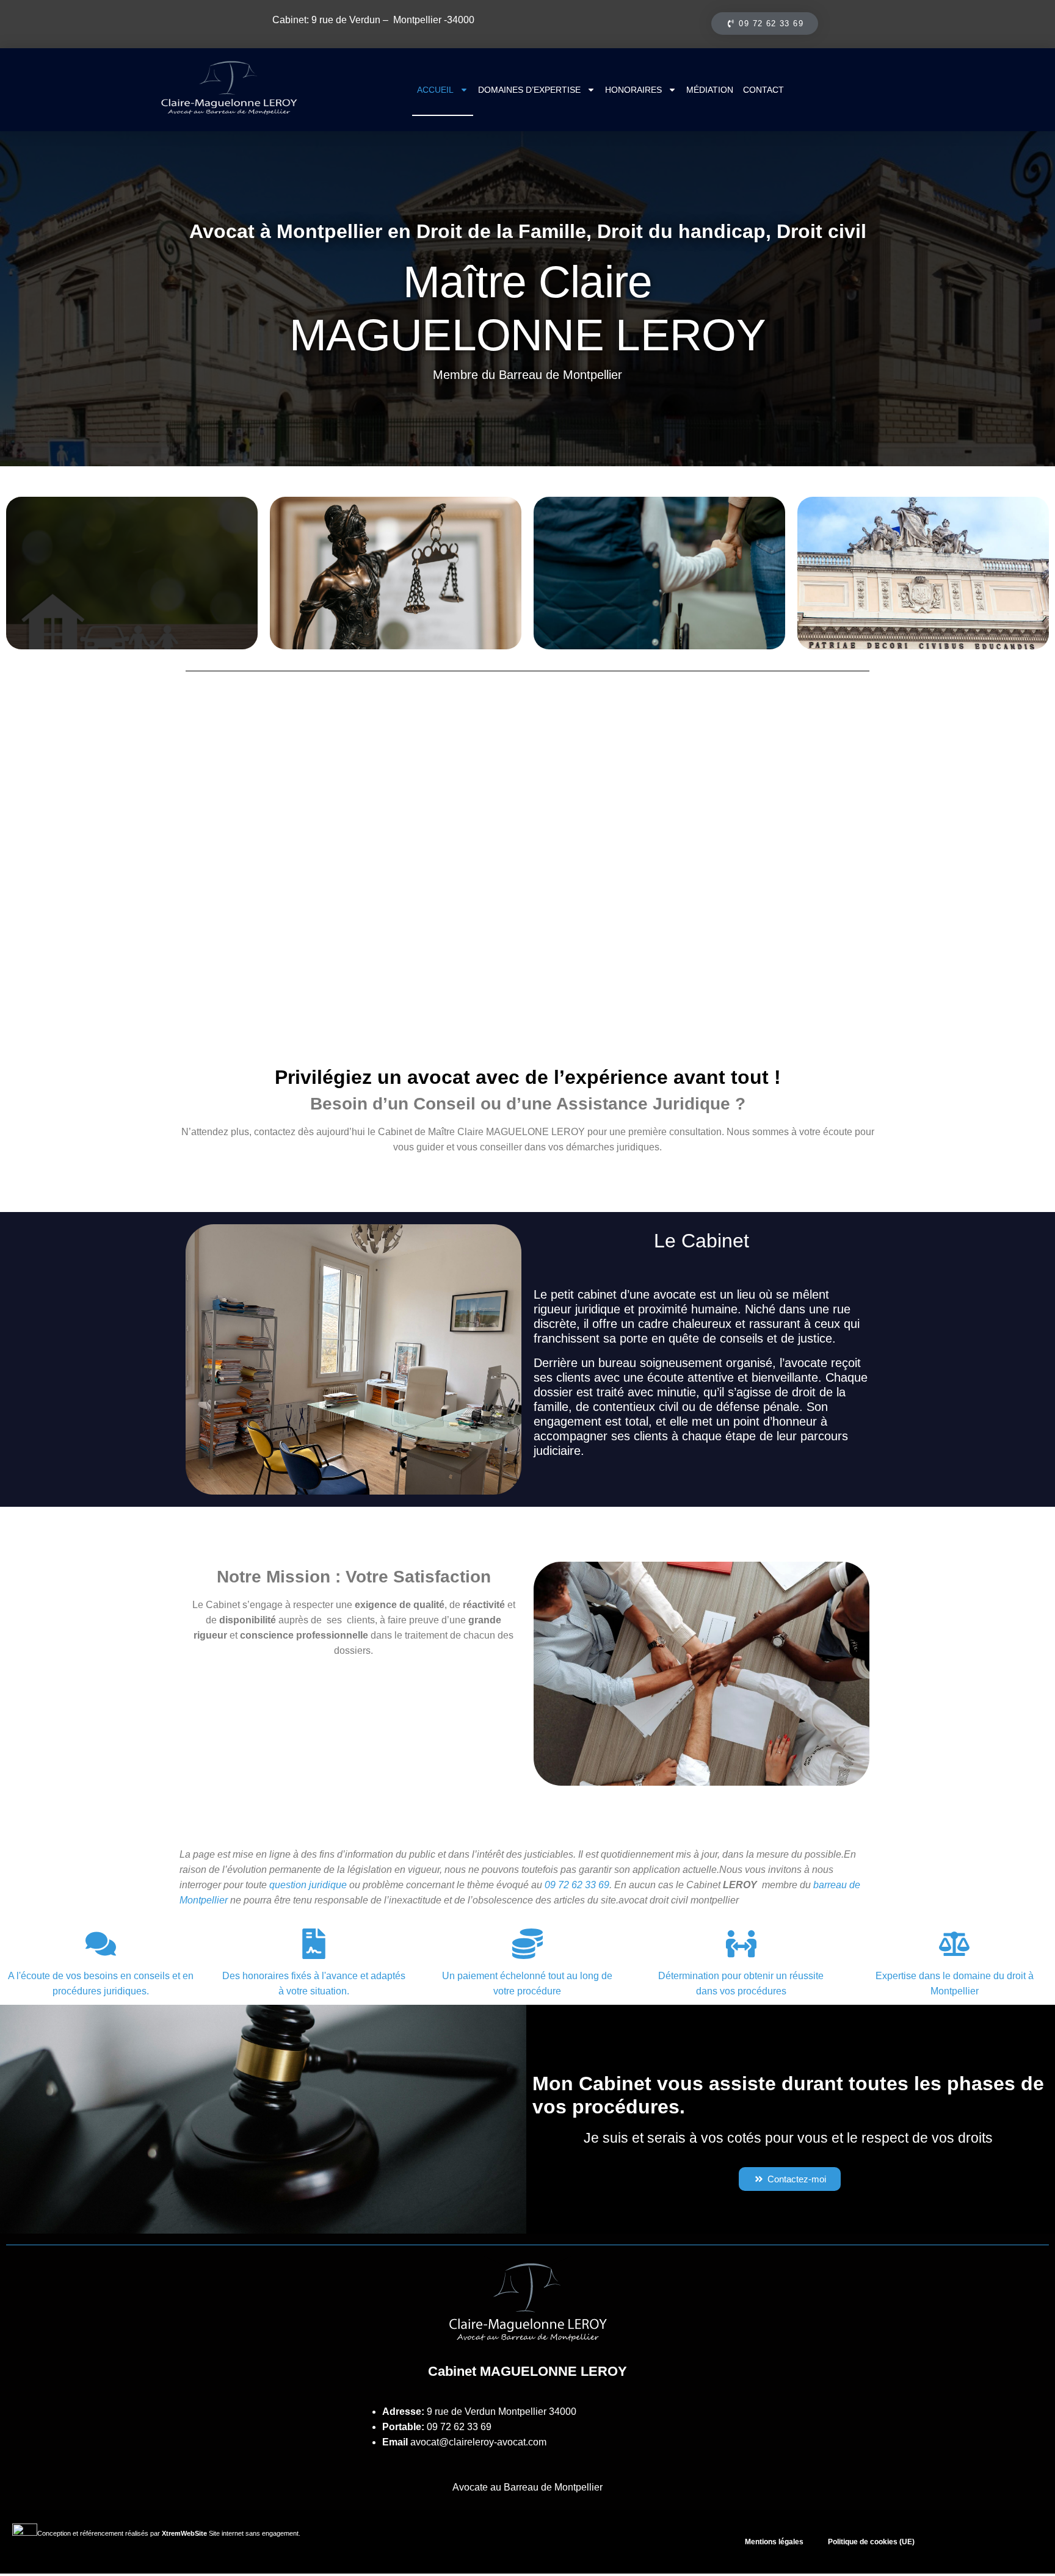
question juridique (308, 1885)
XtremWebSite (184, 2533)
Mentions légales (774, 2542)
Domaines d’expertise (529, 90)
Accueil (435, 90)
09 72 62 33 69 (459, 2427)
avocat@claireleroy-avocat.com (478, 2442)
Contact (763, 90)
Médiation (710, 90)
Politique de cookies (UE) (871, 2542)
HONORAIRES (633, 90)
